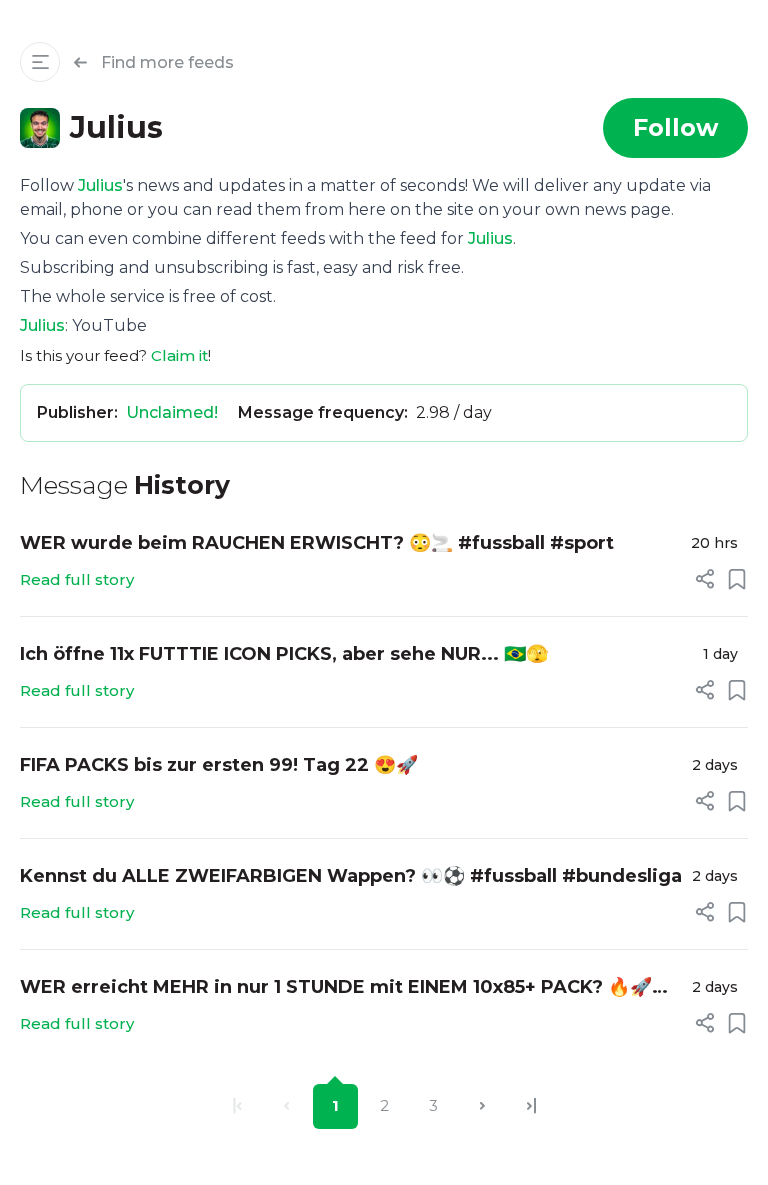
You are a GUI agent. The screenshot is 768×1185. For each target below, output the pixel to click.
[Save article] (737, 579)
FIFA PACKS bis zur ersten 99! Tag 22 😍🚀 (219, 765)
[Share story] (705, 579)
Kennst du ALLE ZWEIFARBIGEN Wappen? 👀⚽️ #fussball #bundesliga (351, 876)
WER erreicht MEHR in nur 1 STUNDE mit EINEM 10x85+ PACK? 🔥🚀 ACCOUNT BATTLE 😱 (336, 988)
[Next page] (482, 1106)
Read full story (77, 579)
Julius (100, 185)
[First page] (237, 1106)
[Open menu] (40, 62)
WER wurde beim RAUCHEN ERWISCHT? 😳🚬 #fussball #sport (317, 543)
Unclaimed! (172, 412)
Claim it (179, 355)
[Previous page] (286, 1106)
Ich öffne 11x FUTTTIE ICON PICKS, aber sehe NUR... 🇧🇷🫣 (284, 654)
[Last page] (531, 1106)
